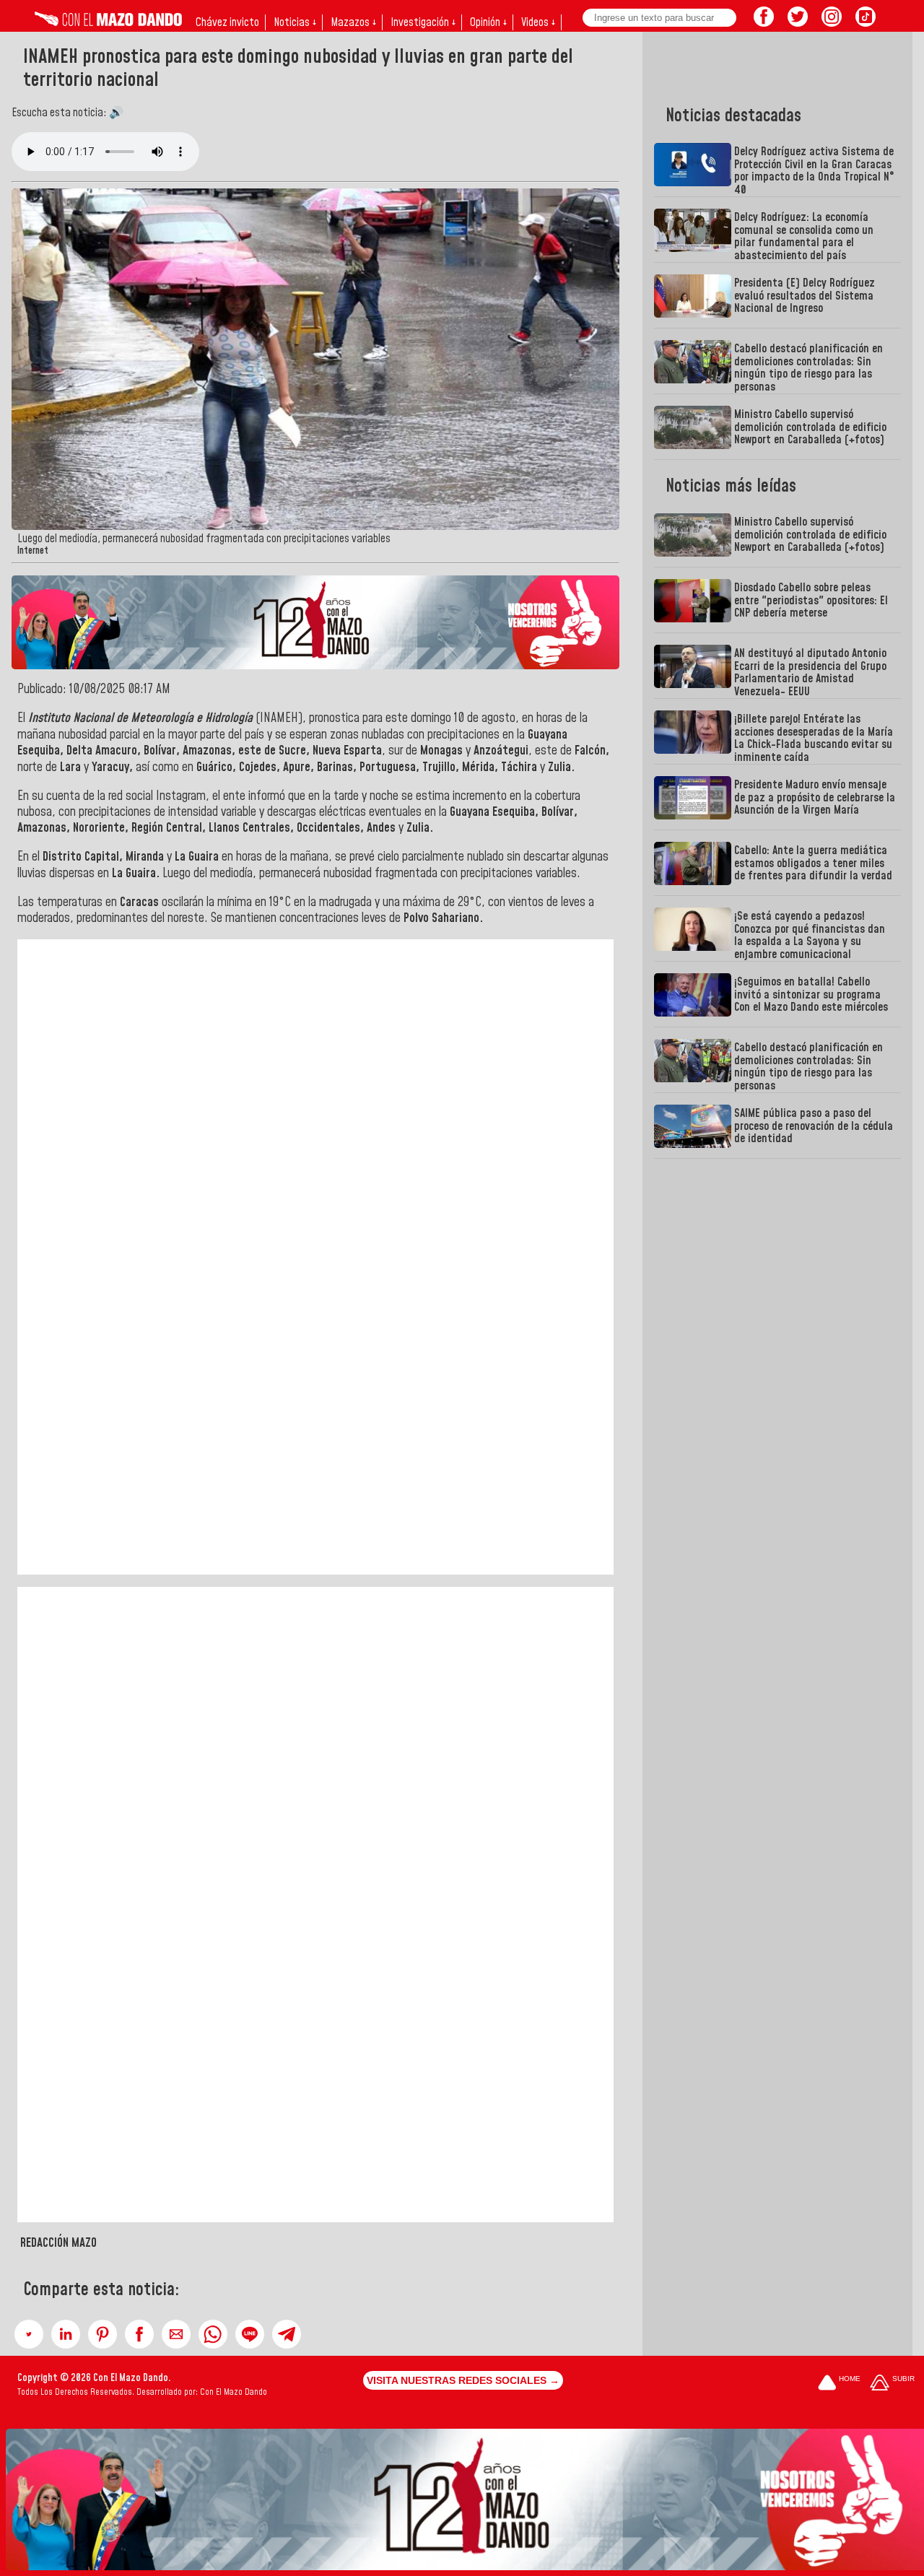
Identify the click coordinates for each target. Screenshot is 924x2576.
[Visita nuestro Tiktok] (866, 22)
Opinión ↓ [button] (488, 22)
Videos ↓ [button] (538, 22)
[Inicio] (108, 22)
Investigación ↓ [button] (423, 22)
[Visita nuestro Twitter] (798, 22)
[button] (29, 2334)
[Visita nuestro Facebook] (764, 22)
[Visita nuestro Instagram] (832, 22)
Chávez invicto (227, 22)
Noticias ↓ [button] (295, 22)
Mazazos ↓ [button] (353, 22)
